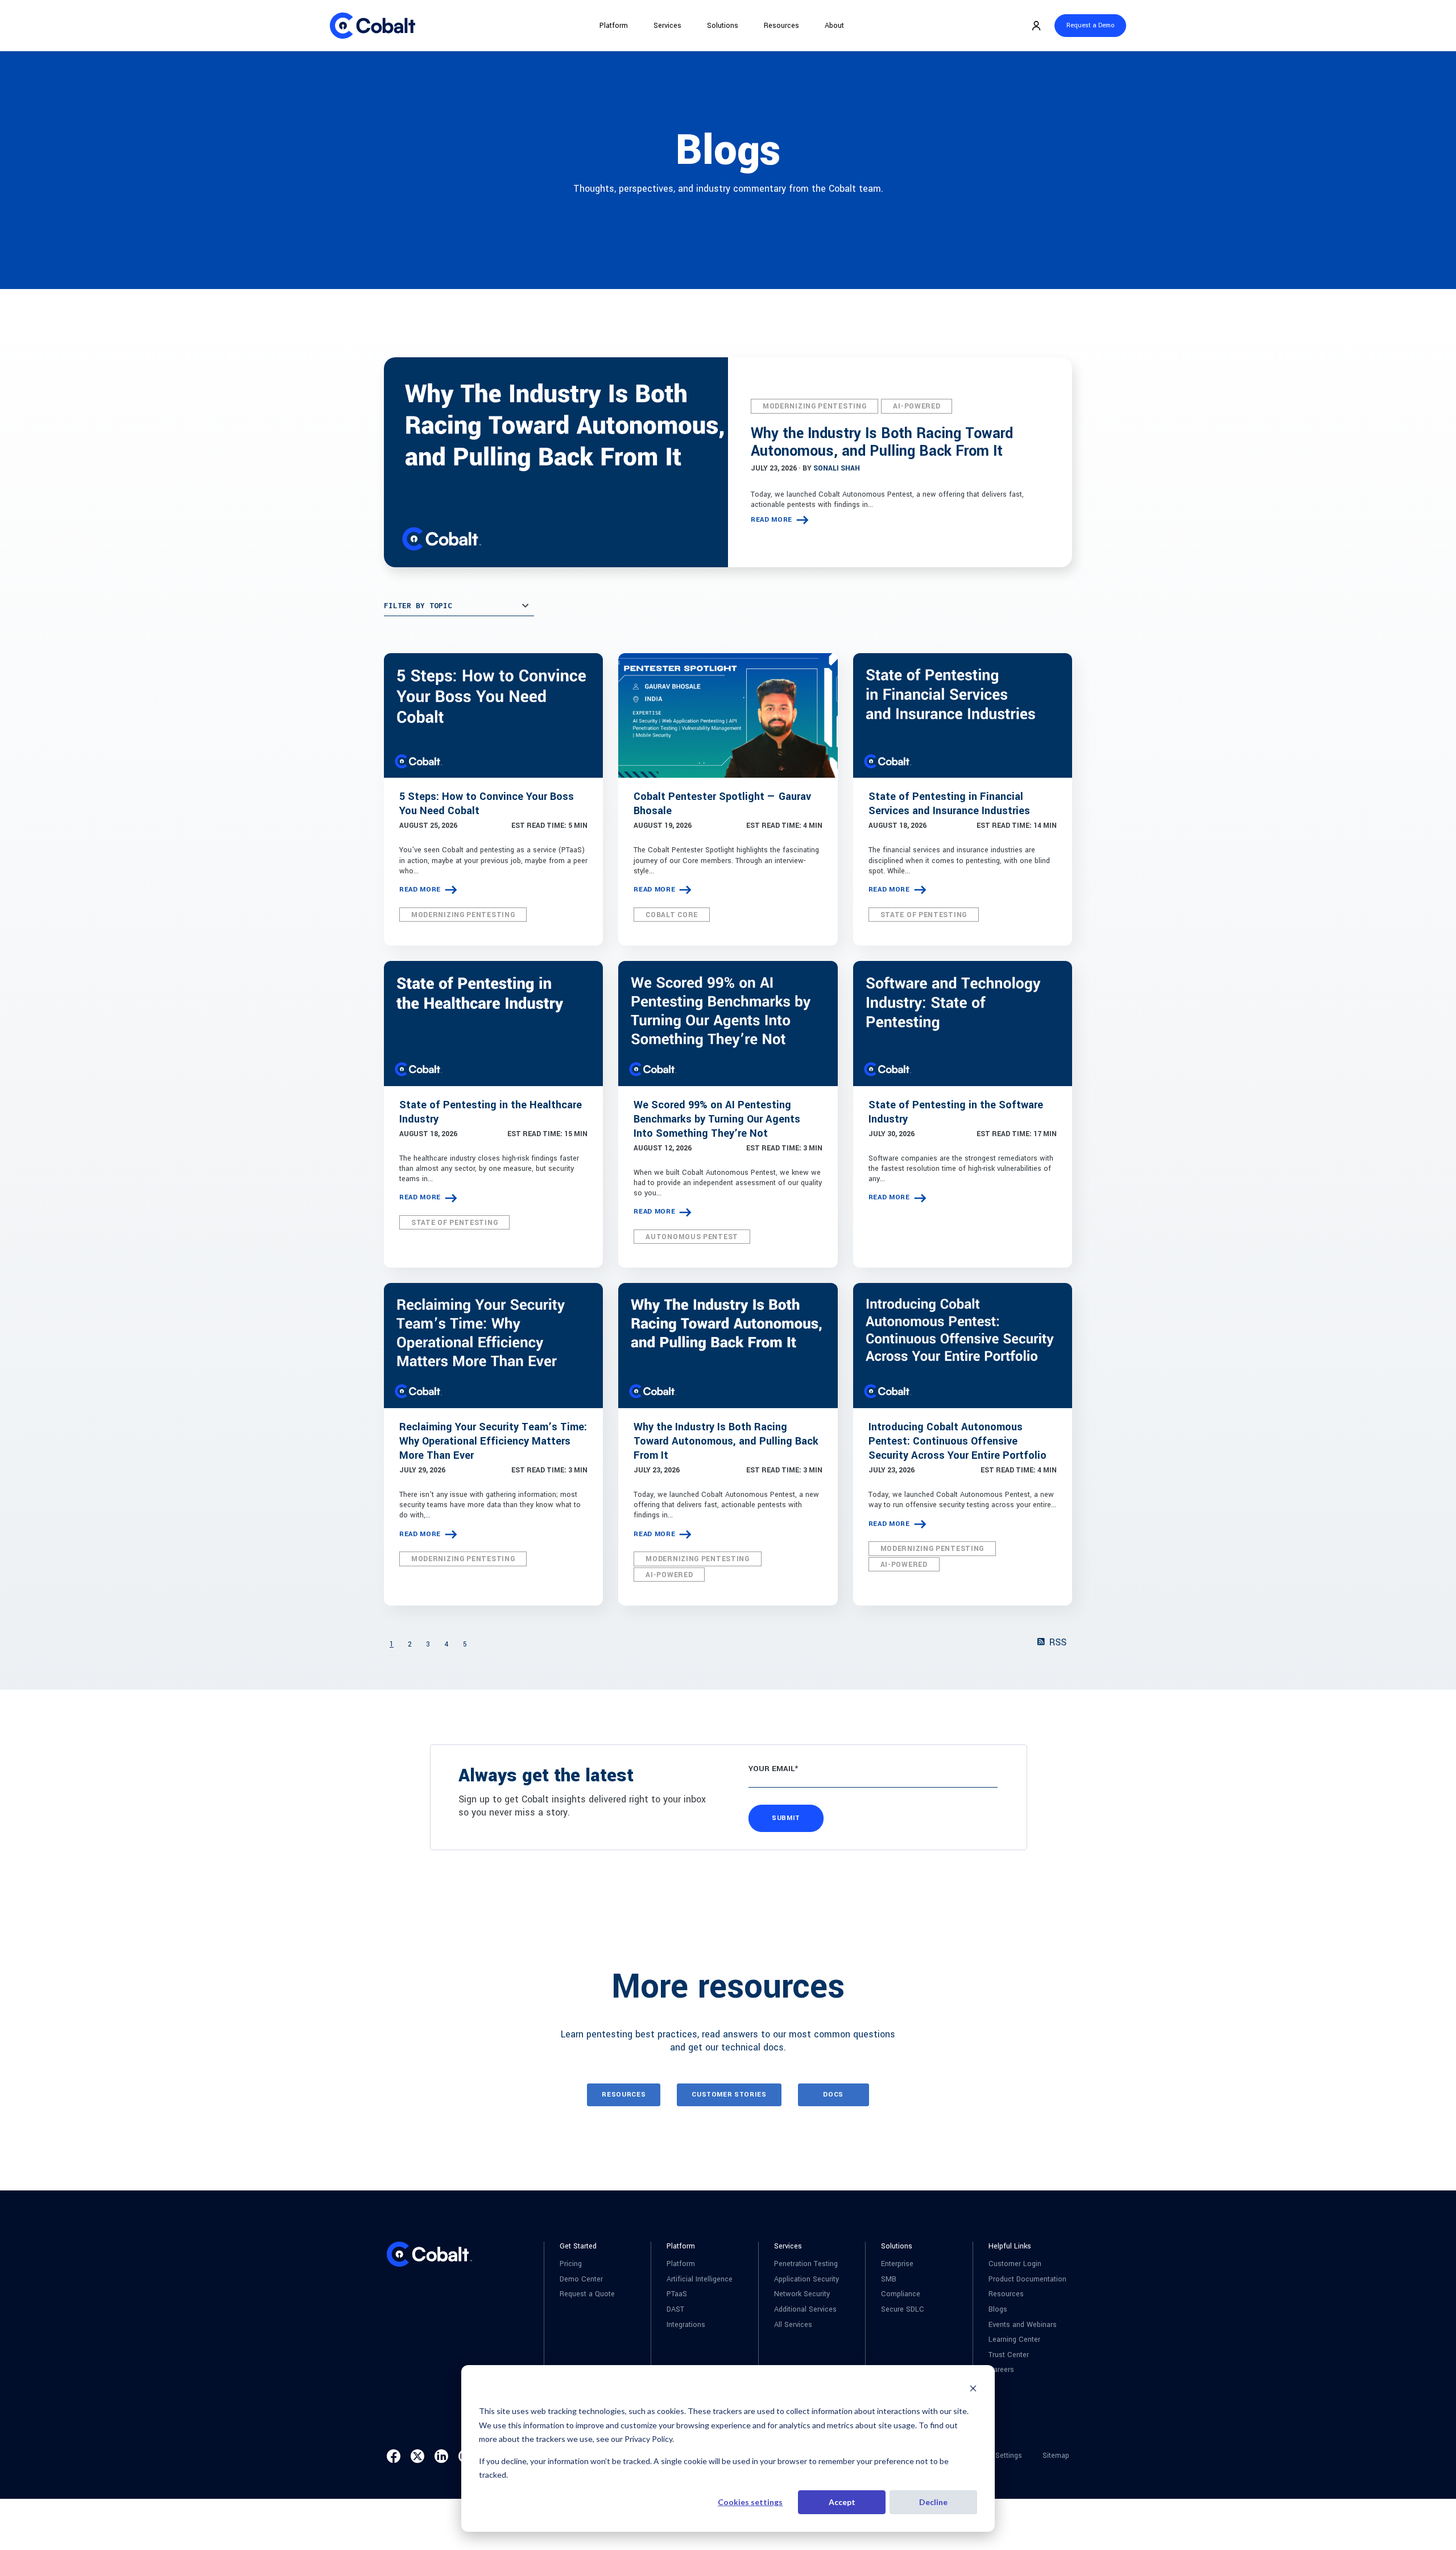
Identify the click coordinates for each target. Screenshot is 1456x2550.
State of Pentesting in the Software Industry (956, 1112)
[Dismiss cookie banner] (973, 2390)
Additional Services (805, 2310)
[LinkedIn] (441, 2456)
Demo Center (581, 2279)
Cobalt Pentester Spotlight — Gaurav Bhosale (722, 804)
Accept (842, 2502)
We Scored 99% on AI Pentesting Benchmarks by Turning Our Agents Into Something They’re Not (717, 1119)
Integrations (686, 2325)
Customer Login (1015, 2264)
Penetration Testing (806, 2264)
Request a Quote (587, 2294)
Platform (614, 26)
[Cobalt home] (373, 26)
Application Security (806, 2279)
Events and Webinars (1023, 2325)
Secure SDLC (903, 2310)
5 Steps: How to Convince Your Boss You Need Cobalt (487, 804)
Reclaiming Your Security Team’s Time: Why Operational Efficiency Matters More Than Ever (493, 1441)
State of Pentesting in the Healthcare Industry (491, 1112)
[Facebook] (394, 2456)
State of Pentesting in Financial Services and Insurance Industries (949, 804)
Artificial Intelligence (700, 2279)
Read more (772, 520)
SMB (889, 2279)
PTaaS (677, 2294)
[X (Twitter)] (417, 2456)
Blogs (998, 2310)
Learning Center (1014, 2340)
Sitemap (1056, 2456)
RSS (1056, 1642)
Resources (781, 26)
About (834, 26)
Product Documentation (1027, 2279)
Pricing (571, 2264)
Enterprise (897, 2264)
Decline (933, 2502)
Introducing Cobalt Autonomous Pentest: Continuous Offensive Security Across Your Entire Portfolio (957, 1441)
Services (667, 26)
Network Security (802, 2294)
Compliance (901, 2294)
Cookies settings (750, 2502)
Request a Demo (1090, 25)
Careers (1001, 2370)
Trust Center (1009, 2355)
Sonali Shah (837, 468)
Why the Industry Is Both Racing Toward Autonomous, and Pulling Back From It (882, 442)
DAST (675, 2310)
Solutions (723, 26)
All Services (793, 2325)
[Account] (1036, 26)
